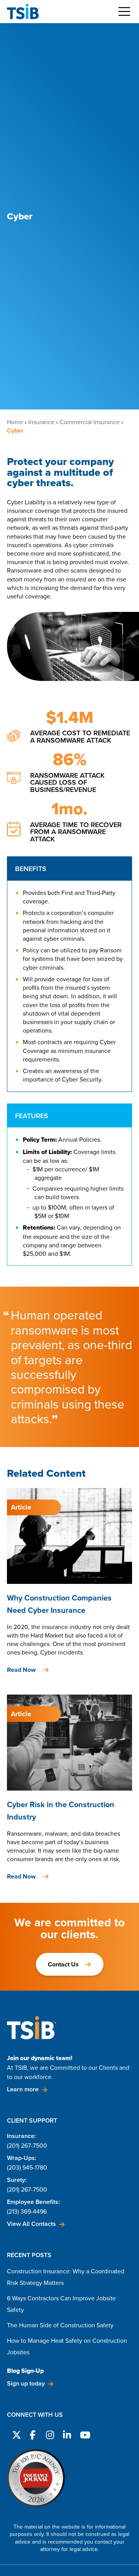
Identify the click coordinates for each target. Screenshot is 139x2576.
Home (15, 422)
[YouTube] (83, 2434)
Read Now (21, 1670)
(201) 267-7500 (27, 2145)
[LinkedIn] (66, 2434)
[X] (15, 2434)
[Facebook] (32, 2434)
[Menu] (124, 12)
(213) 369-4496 (27, 2211)
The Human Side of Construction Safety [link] (60, 2325)
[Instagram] (49, 2434)
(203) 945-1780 (27, 2167)
